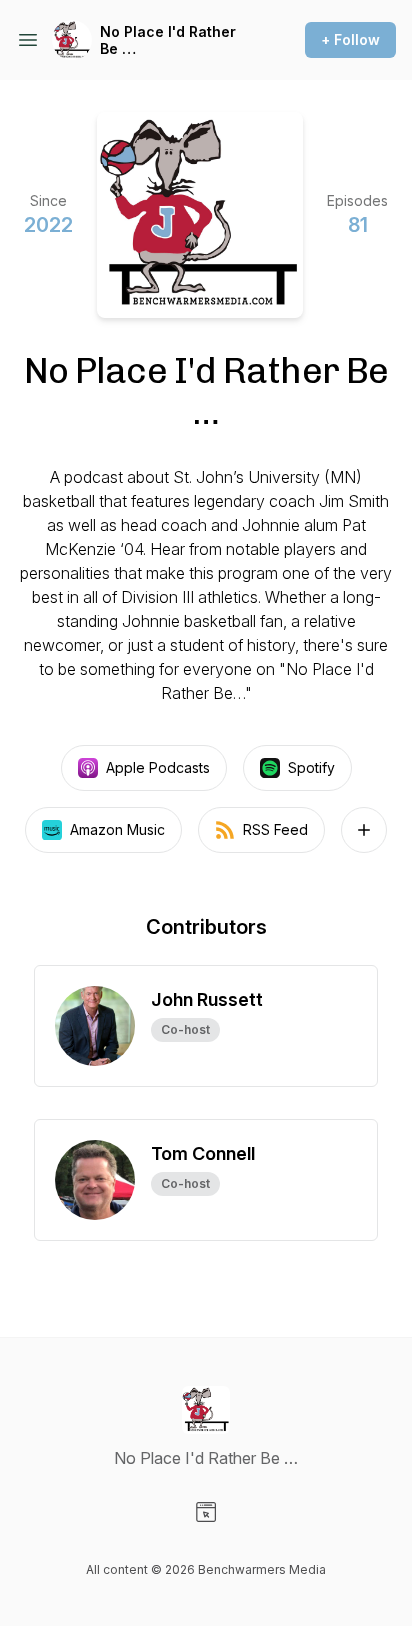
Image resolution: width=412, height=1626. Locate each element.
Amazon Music (117, 829)
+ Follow (350, 39)
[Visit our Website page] (206, 1512)
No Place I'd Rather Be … (168, 40)
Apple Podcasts (158, 767)
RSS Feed (275, 829)
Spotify (311, 767)
